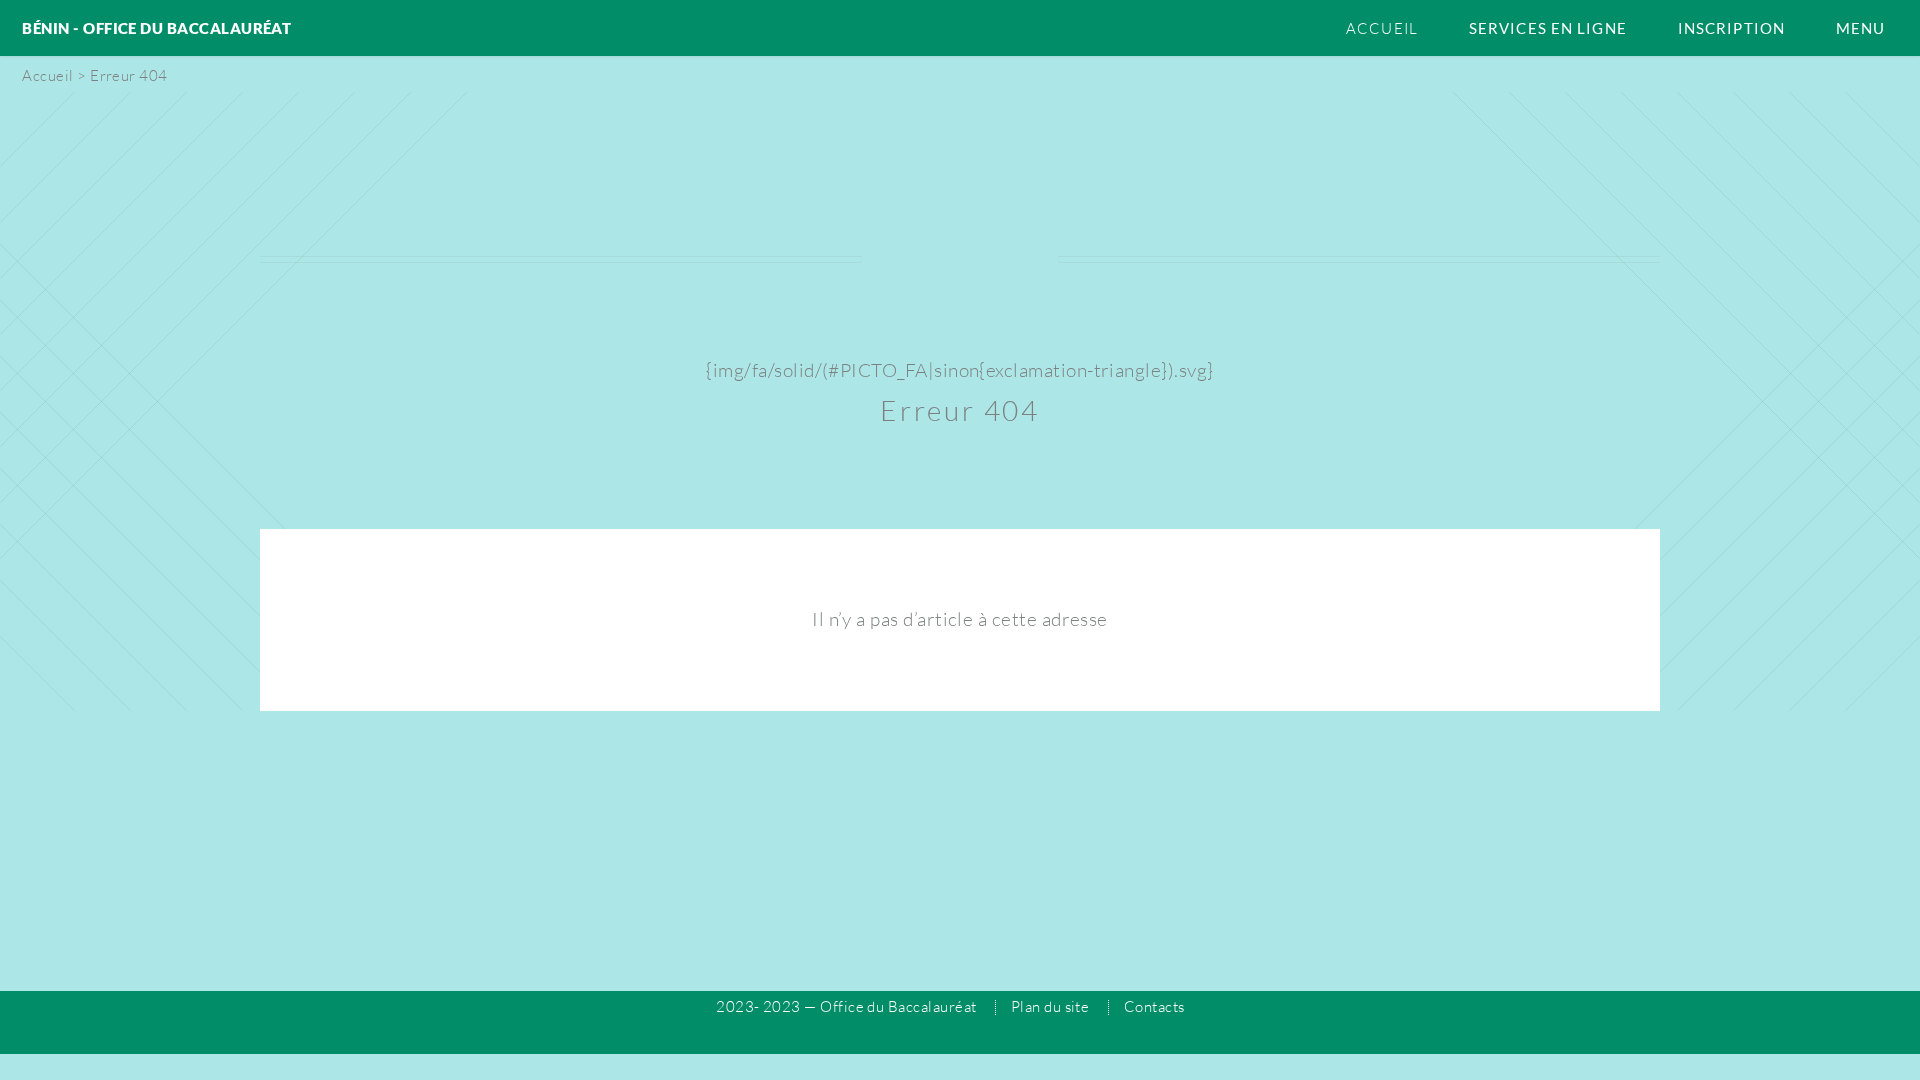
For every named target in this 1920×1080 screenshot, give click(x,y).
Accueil (1382, 28)
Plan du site (1050, 1006)
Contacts (1154, 1006)
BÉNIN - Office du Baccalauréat (156, 28)
